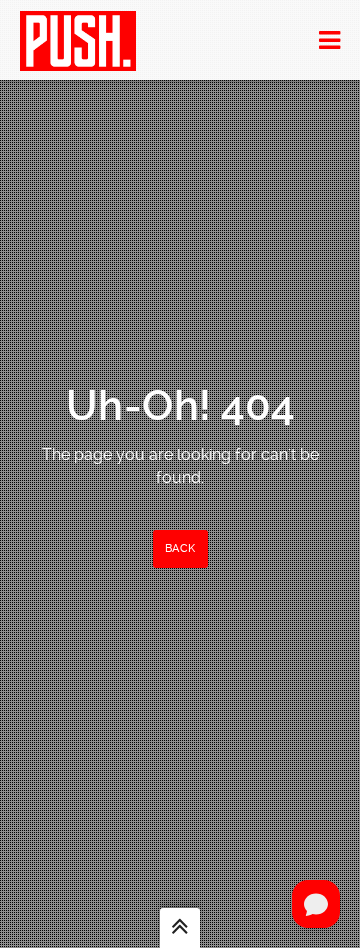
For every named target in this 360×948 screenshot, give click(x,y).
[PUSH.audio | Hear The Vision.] (78, 40)
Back (180, 548)
